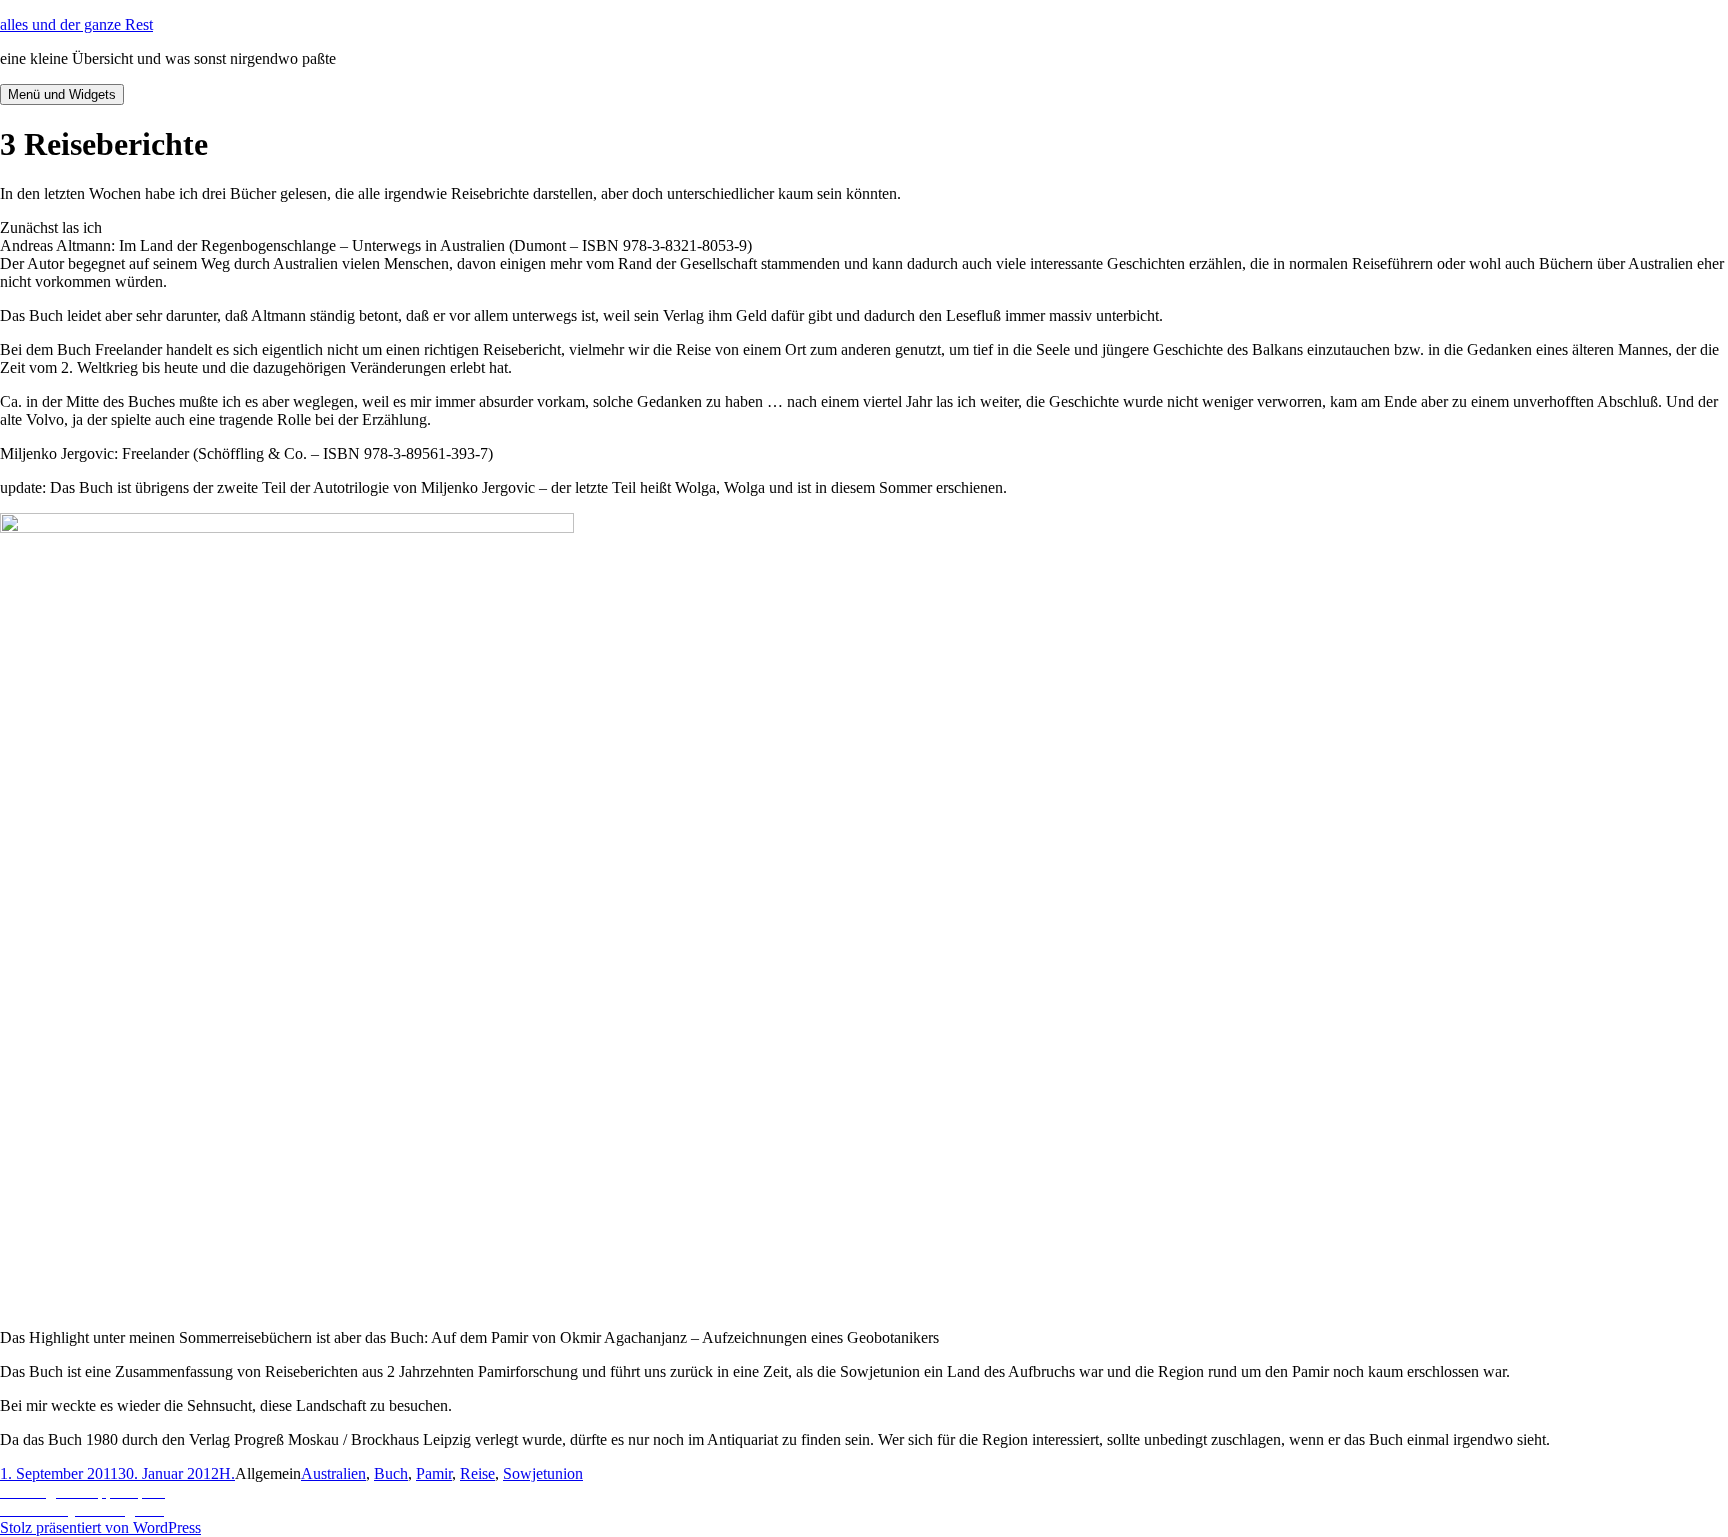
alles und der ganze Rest (76, 24)
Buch (391, 1473)
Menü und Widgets (62, 94)
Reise (477, 1473)
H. (227, 1473)
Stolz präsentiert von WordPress (100, 1527)
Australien (333, 1473)
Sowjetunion (543, 1473)
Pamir (434, 1473)
